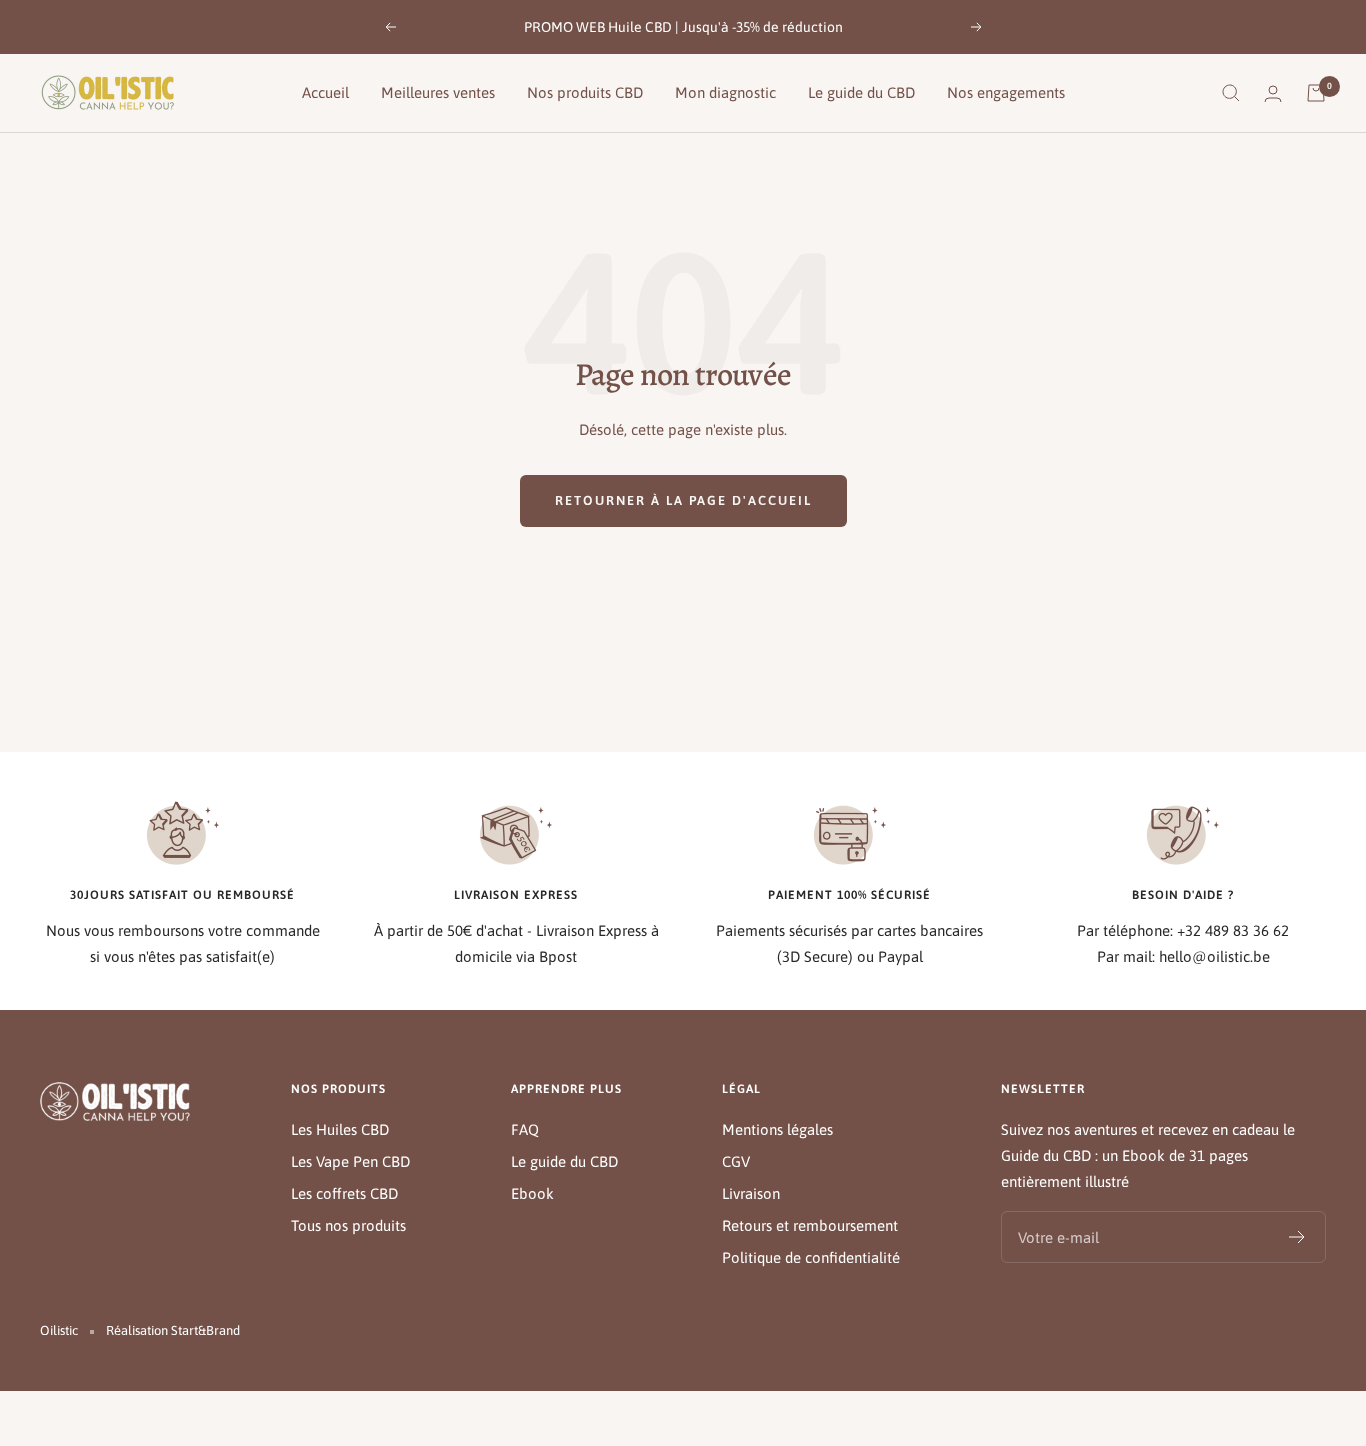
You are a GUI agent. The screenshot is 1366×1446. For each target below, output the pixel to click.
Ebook (532, 1193)
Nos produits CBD (585, 92)
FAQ (525, 1129)
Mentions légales (777, 1129)
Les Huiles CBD (340, 1129)
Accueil (325, 92)
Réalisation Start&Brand (173, 1330)
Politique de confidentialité (811, 1257)
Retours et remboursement (810, 1225)
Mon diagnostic (725, 92)
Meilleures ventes (438, 92)
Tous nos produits (348, 1225)
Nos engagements (1006, 92)
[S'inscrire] (1297, 1237)
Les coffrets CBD (344, 1193)
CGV (736, 1161)
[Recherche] (1231, 93)
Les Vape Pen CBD (350, 1161)
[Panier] (1316, 93)
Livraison (751, 1193)
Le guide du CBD (861, 92)
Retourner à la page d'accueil (683, 500)
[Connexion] (1273, 93)
